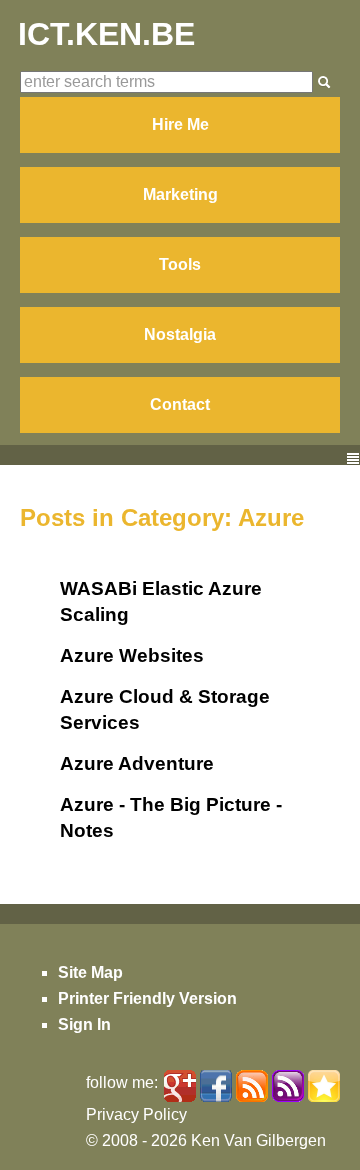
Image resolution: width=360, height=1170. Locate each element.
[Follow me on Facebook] (216, 1086)
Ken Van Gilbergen (258, 1140)
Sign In (84, 1024)
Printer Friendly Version (147, 998)
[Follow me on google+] (180, 1086)
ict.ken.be (106, 34)
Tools (180, 264)
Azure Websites (132, 655)
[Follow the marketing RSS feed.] (252, 1086)
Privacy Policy (136, 1114)
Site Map (90, 972)
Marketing (180, 194)
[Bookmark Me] (324, 1086)
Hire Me (180, 124)
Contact (180, 404)
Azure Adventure (137, 763)
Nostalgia (180, 334)
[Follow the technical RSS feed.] (288, 1086)
